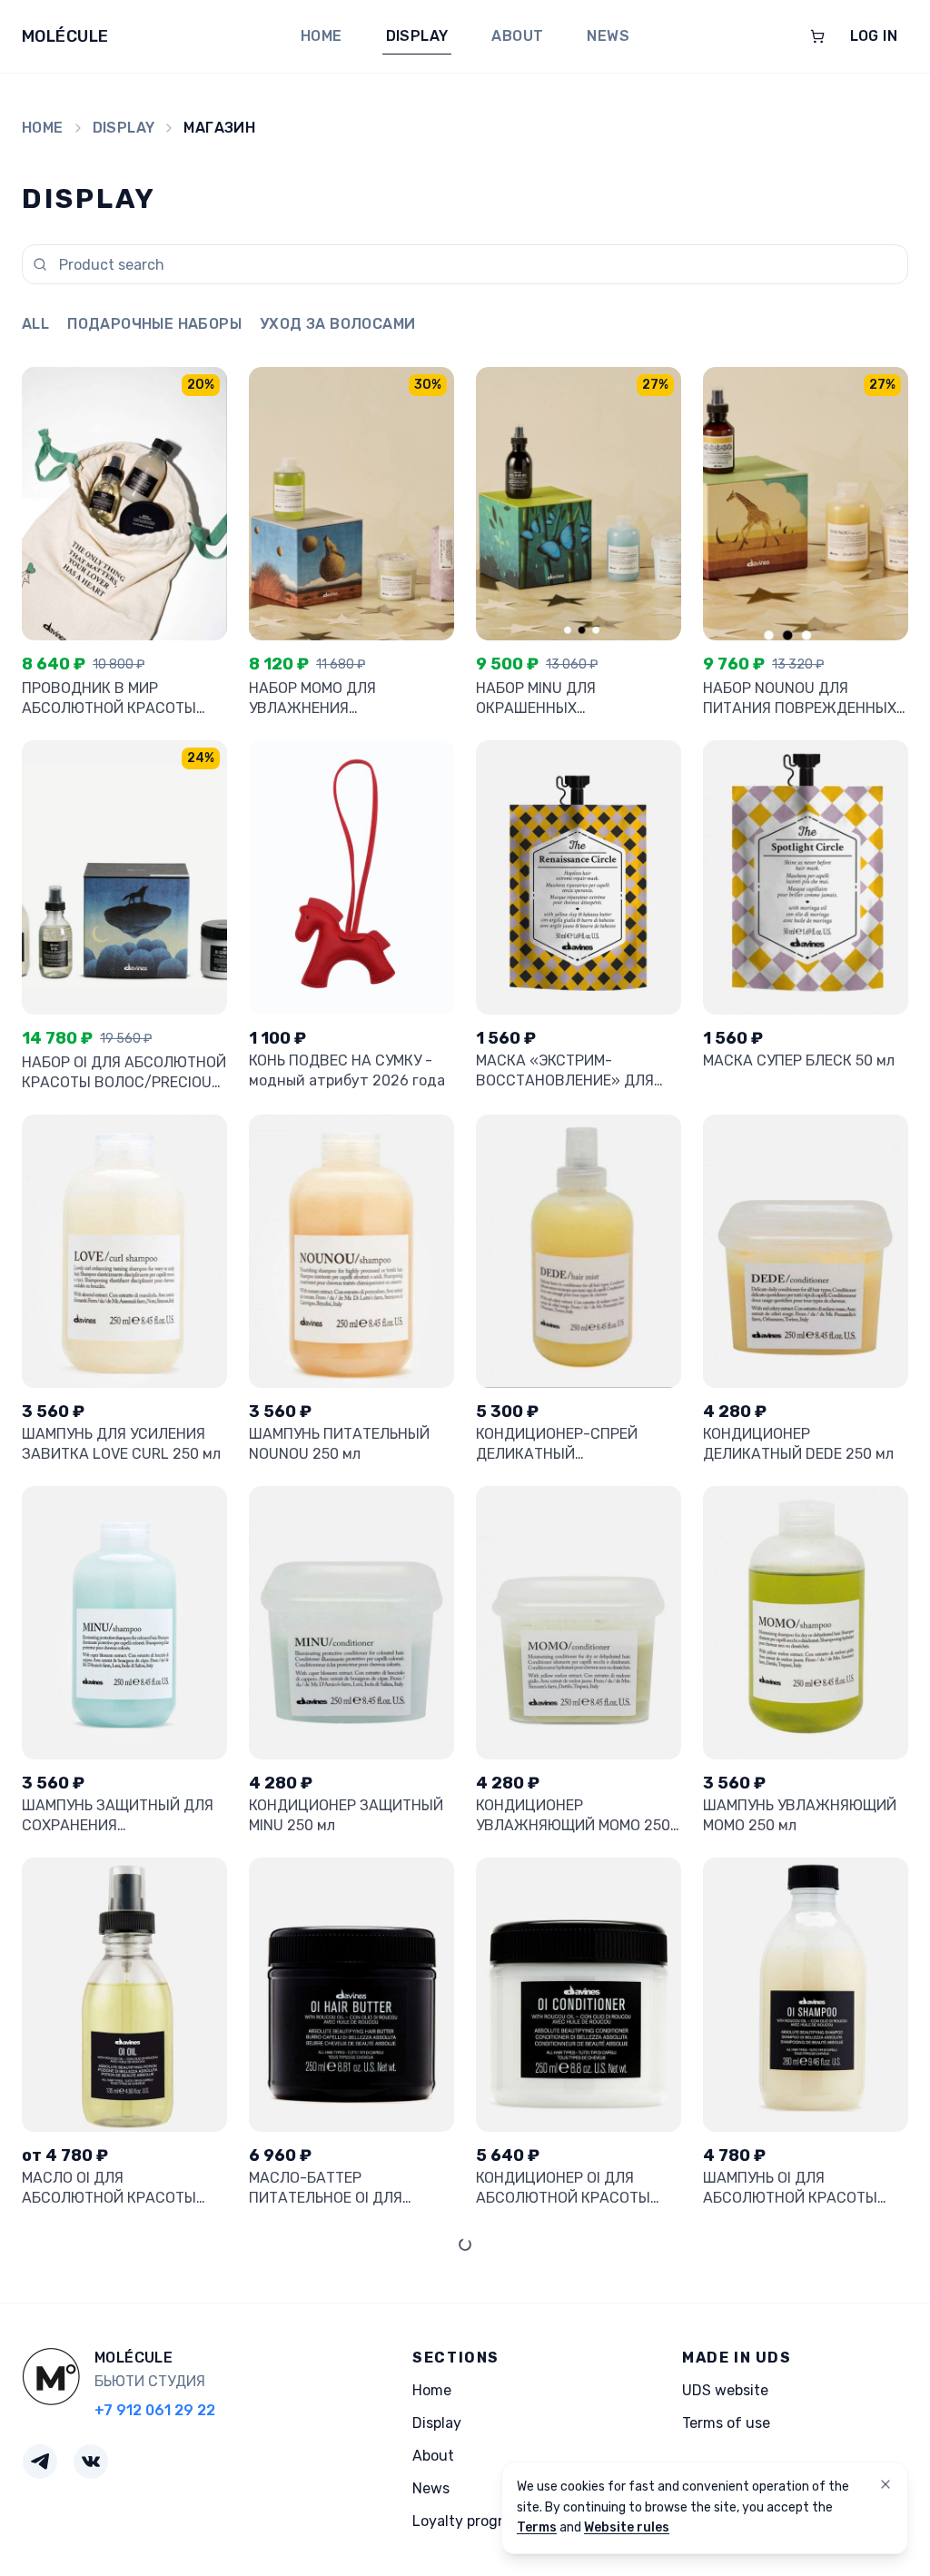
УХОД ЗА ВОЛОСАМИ (337, 324)
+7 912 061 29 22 (155, 2410)
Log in (874, 36)
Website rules (627, 2527)
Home (322, 36)
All (35, 324)
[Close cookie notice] (885, 2484)
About (517, 36)
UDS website (725, 2390)
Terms (537, 2527)
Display (417, 36)
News (608, 36)
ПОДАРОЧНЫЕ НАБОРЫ (154, 324)
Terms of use (726, 2423)
